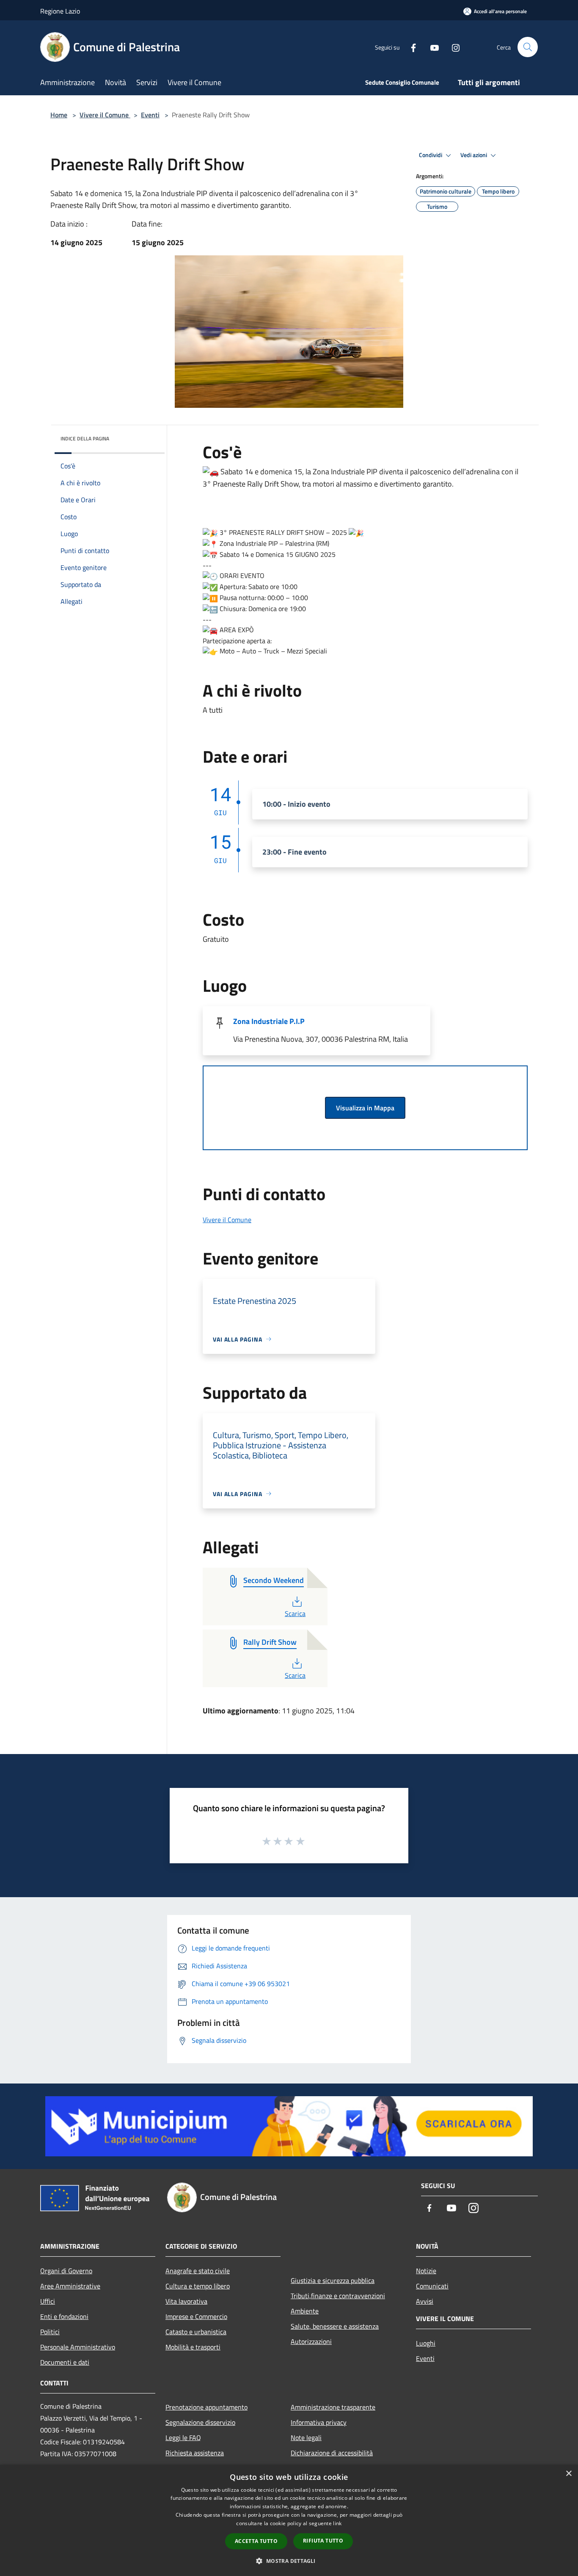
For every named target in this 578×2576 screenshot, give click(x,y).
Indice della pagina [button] (85, 439)
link (337, 2523)
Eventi (150, 115)
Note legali (306, 2438)
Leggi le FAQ (183, 2438)
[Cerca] (528, 47)
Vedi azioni (474, 155)
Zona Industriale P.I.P (269, 1021)
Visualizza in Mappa (365, 1108)
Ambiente (305, 2311)
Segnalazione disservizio (200, 2422)
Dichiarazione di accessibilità (332, 2453)
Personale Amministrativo (78, 2347)
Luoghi (426, 2343)
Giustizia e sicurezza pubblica (333, 2280)
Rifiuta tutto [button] (323, 2541)
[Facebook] (410, 47)
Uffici (48, 2301)
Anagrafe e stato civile (198, 2271)
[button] (289, 2561)
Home (59, 115)
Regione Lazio (60, 11)
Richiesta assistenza (195, 2453)
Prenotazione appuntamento (206, 2407)
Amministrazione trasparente (333, 2407)
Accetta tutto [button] (256, 2541)
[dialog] (289, 2520)
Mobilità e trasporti (193, 2347)
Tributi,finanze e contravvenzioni (338, 2296)
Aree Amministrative (70, 2286)
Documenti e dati (65, 2362)
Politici (50, 2332)
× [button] (568, 2474)
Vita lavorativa (186, 2301)
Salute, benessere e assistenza (335, 2326)
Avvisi (425, 2301)
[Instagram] (452, 47)
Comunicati (432, 2286)
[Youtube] (431, 47)
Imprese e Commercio (196, 2316)
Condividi (431, 155)
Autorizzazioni (311, 2341)
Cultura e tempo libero (198, 2286)
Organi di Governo (66, 2271)
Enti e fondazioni (64, 2316)
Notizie (426, 2271)
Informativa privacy (319, 2422)
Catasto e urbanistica (196, 2332)
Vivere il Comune (105, 115)
